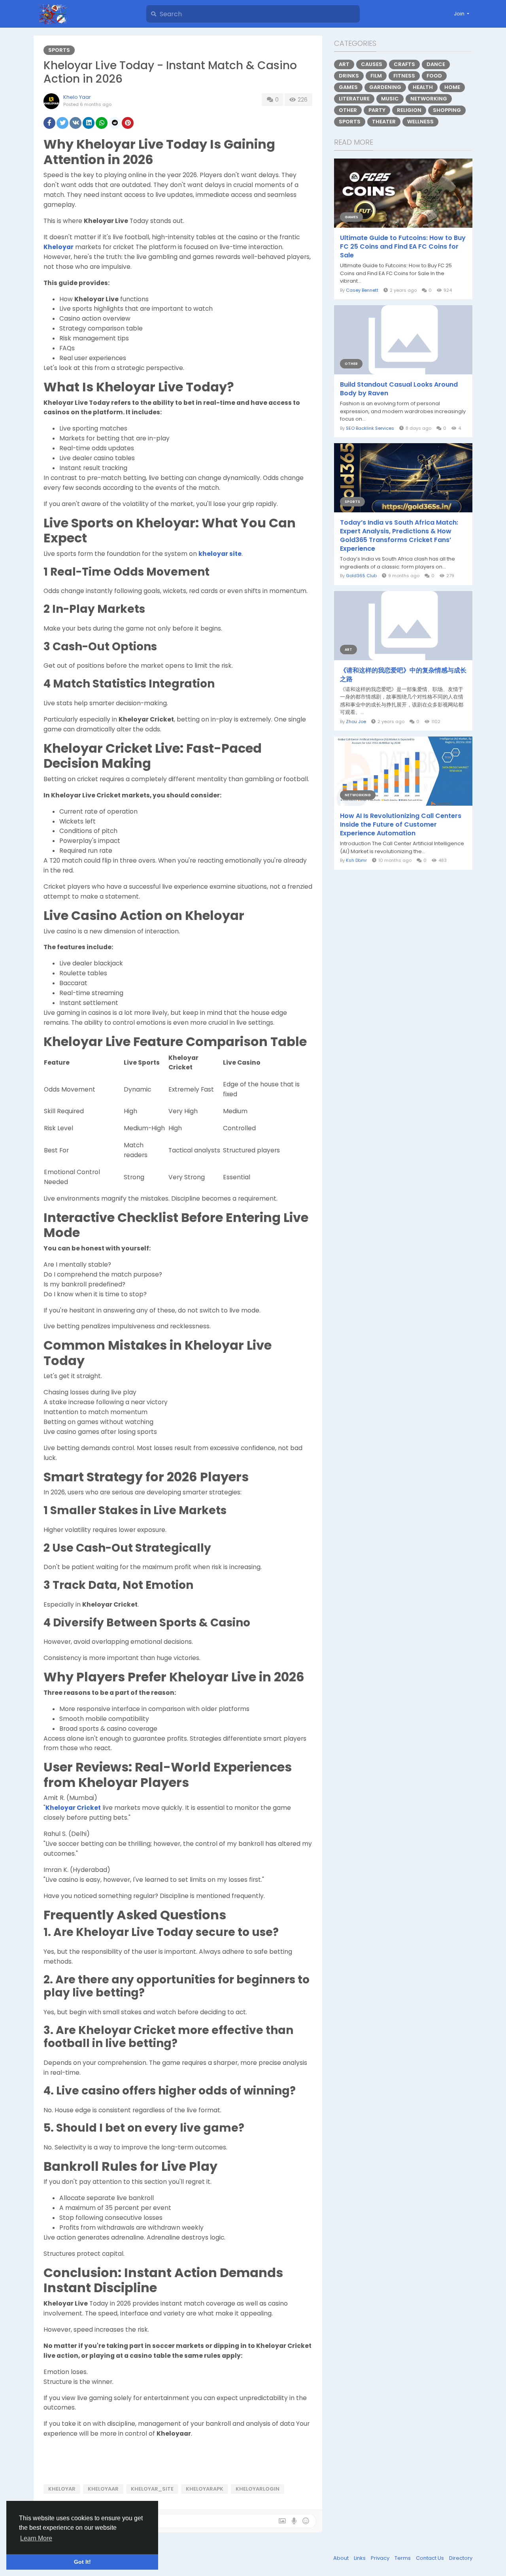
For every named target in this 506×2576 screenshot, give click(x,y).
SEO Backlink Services (370, 428)
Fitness (404, 76)
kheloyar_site (152, 2489)
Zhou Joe (356, 721)
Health (423, 87)
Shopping (447, 110)
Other (348, 110)
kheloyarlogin (258, 2489)
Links (360, 2558)
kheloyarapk (205, 2489)
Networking (429, 99)
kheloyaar (103, 2489)
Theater (384, 122)
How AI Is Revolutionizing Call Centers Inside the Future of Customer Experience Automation (401, 825)
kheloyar (62, 2489)
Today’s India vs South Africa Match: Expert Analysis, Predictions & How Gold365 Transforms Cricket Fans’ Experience (399, 536)
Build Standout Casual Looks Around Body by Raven (399, 389)
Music (390, 99)
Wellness (420, 122)
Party (377, 110)
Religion (409, 110)
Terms (403, 2558)
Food (434, 76)
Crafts (404, 64)
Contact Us (430, 2558)
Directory (461, 2558)
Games (348, 87)
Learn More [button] (36, 2538)
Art (344, 64)
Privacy (381, 2558)
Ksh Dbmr (356, 860)
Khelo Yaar (77, 97)
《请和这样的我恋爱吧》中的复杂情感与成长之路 (403, 675)
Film (376, 76)
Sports (59, 50)
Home (452, 87)
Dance (436, 64)
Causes (372, 64)
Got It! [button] (82, 2562)
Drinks (349, 76)
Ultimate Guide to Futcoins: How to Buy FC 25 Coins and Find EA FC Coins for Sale (403, 247)
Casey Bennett (362, 290)
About (342, 2558)
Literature (354, 99)
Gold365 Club (361, 576)
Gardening (385, 87)
